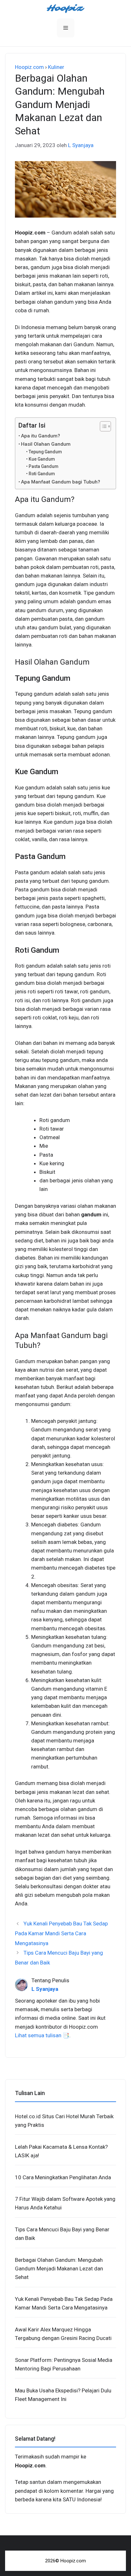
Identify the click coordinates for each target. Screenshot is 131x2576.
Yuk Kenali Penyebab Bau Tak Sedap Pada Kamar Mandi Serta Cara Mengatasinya (61, 1933)
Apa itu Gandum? (41, 436)
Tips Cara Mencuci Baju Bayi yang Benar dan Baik (62, 2234)
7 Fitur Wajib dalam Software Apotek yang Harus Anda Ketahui (65, 2203)
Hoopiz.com (29, 67)
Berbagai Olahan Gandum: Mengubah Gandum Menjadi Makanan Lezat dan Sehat (59, 2268)
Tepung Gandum (45, 452)
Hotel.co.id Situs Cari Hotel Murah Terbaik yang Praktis (64, 2121)
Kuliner (56, 67)
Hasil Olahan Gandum (46, 444)
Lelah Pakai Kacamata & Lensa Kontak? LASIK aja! (61, 2151)
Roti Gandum (42, 474)
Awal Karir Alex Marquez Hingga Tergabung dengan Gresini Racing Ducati (63, 2334)
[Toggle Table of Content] (102, 426)
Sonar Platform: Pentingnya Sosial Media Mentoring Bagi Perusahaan (64, 2364)
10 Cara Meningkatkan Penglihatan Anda (63, 2177)
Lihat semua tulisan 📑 (42, 2035)
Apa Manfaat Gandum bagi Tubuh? (61, 482)
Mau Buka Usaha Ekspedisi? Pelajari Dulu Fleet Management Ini (63, 2395)
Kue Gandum (42, 459)
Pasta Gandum (43, 466)
